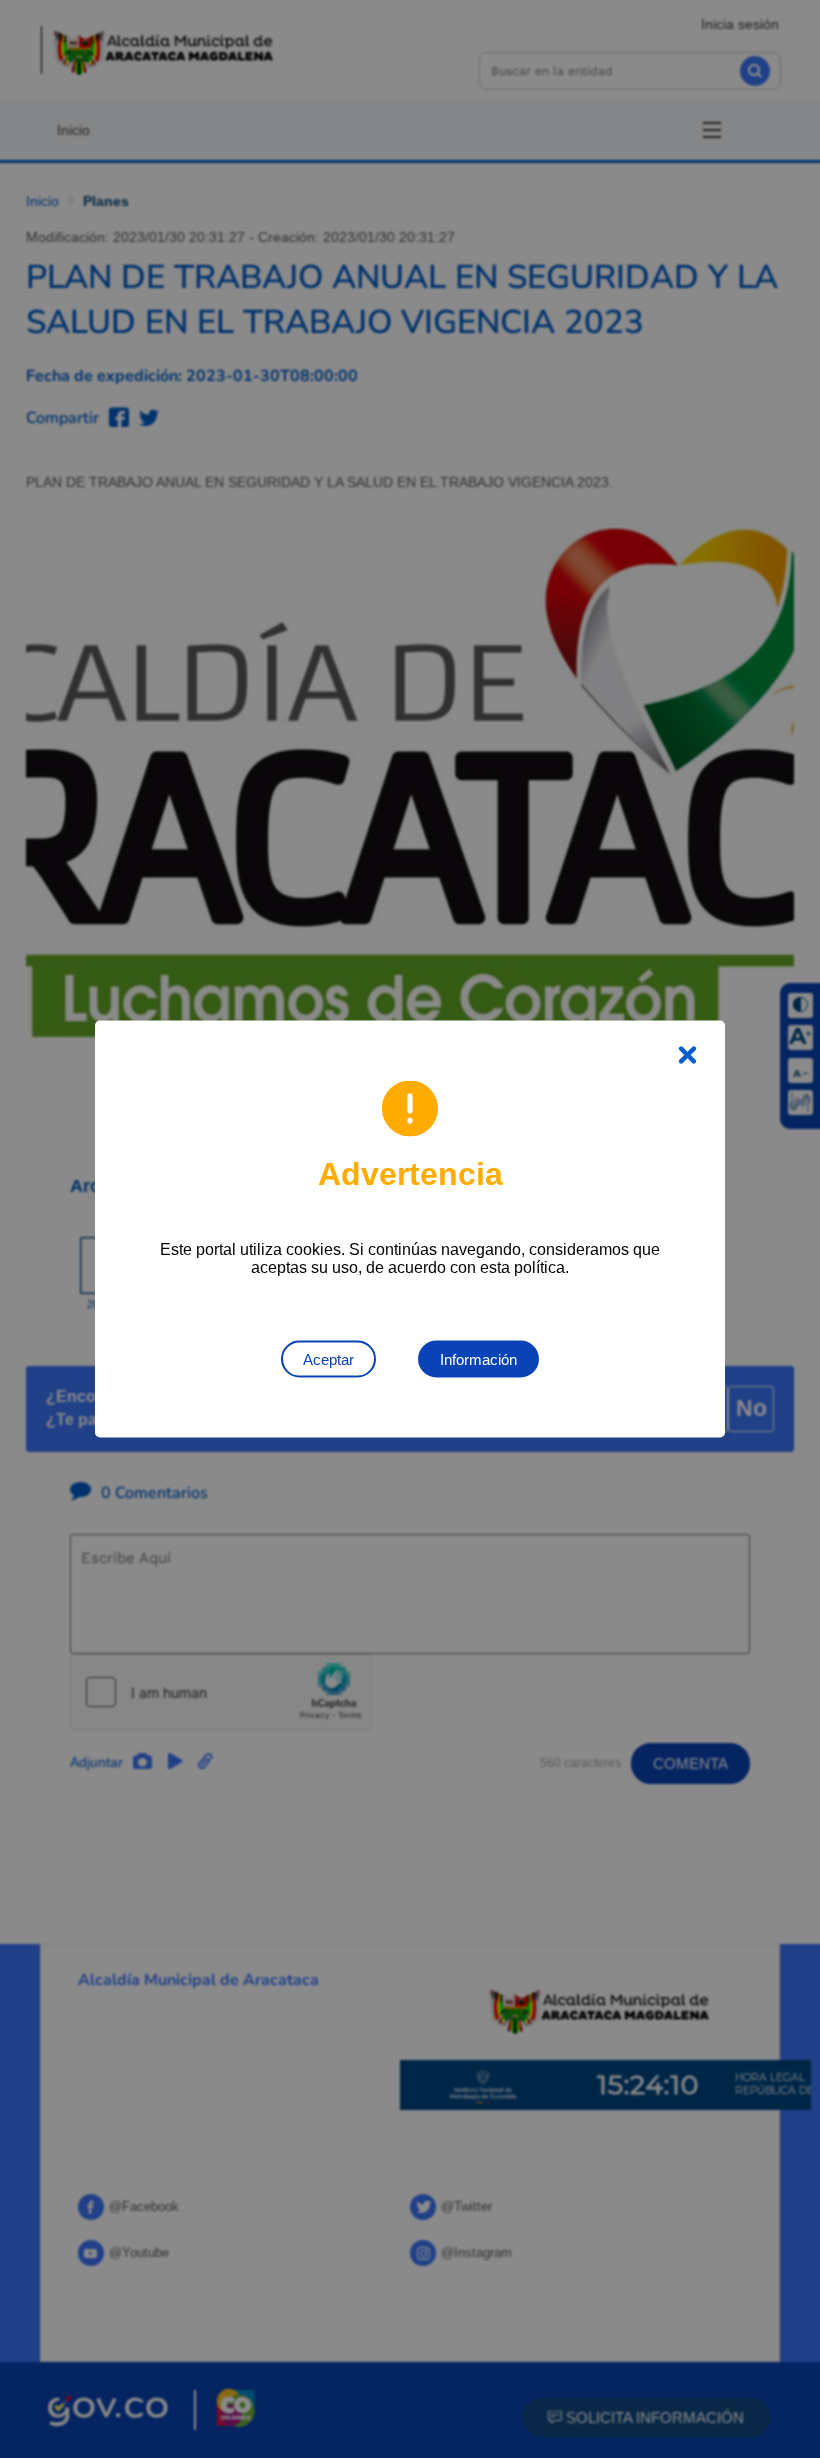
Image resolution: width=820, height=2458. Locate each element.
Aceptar (328, 1359)
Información (478, 1359)
